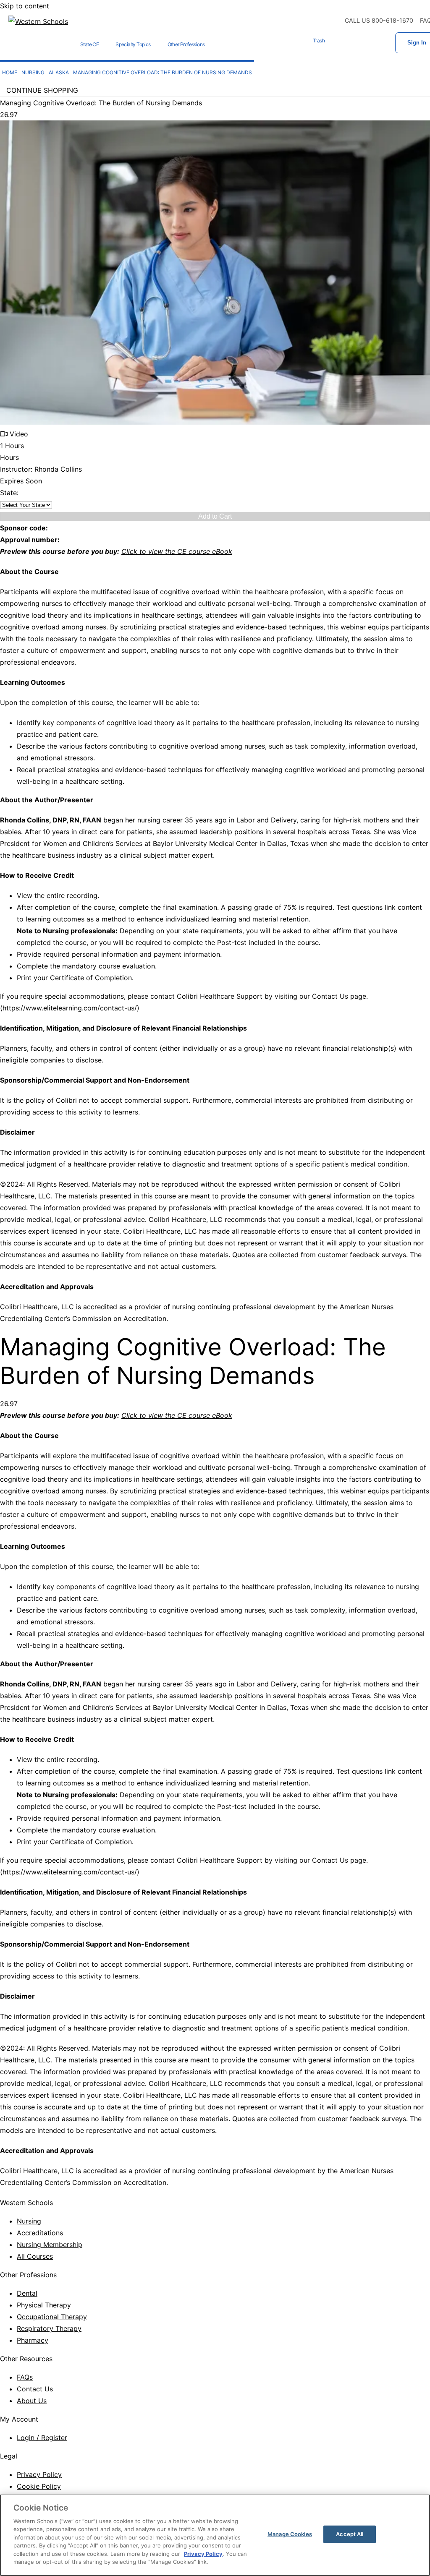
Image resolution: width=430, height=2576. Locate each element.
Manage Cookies (290, 2534)
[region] (215, 2535)
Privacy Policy (39, 2474)
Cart (341, 43)
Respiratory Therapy (49, 2328)
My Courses (368, 43)
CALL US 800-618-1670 (379, 20)
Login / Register (42, 2438)
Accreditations (40, 2233)
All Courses (35, 2256)
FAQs (25, 2377)
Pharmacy (33, 2340)
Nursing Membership (50, 2245)
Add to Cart (215, 516)
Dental (27, 2293)
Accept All (350, 2534)
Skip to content (25, 6)
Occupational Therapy (52, 2317)
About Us (32, 2401)
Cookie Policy (39, 2486)
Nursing (29, 2221)
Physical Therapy (44, 2305)
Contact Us (35, 2389)
